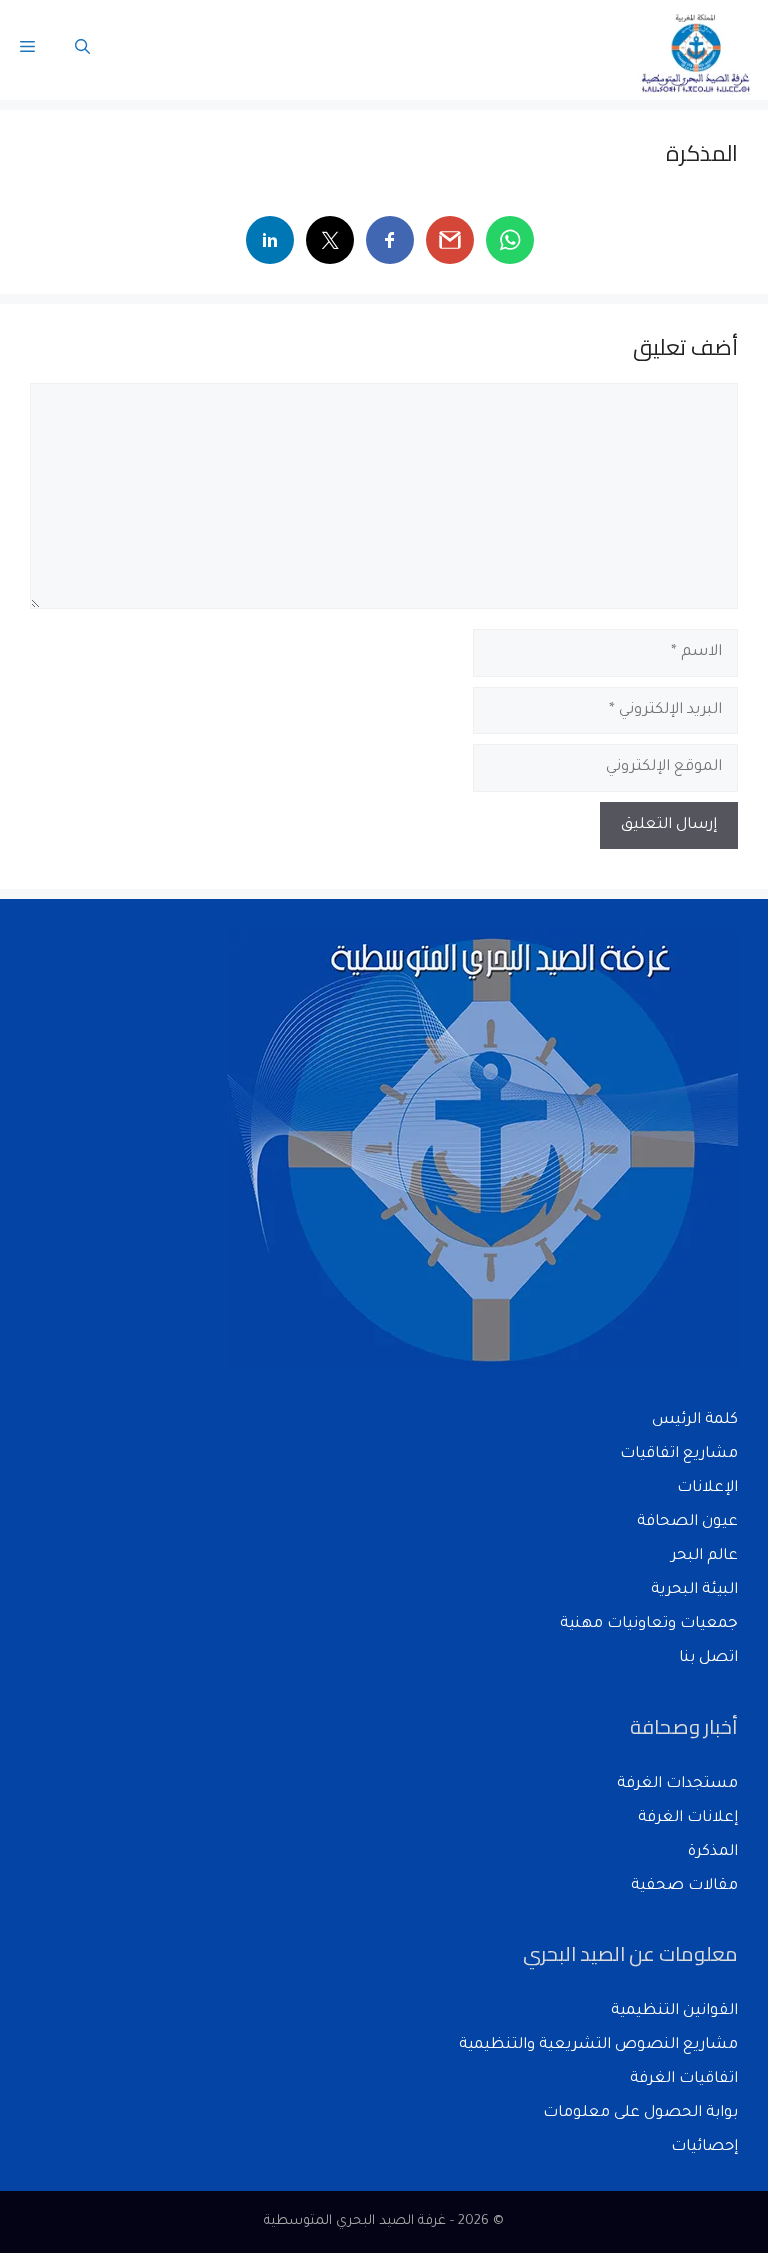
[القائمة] (27, 50)
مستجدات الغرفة (677, 1784)
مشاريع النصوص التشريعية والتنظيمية (598, 2045)
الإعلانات (707, 1488)
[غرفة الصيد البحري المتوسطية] (697, 50)
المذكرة (713, 1852)
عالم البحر (704, 1556)
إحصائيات (704, 2147)
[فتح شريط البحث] (82, 50)
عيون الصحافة (687, 1522)
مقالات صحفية (684, 1886)
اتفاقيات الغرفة (684, 2079)
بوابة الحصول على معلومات (640, 2113)
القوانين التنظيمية (674, 2011)
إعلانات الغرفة (688, 1818)
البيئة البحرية (694, 1590)
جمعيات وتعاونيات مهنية (649, 1624)
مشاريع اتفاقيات (679, 1454)
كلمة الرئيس (695, 1420)
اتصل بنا (708, 1658)
